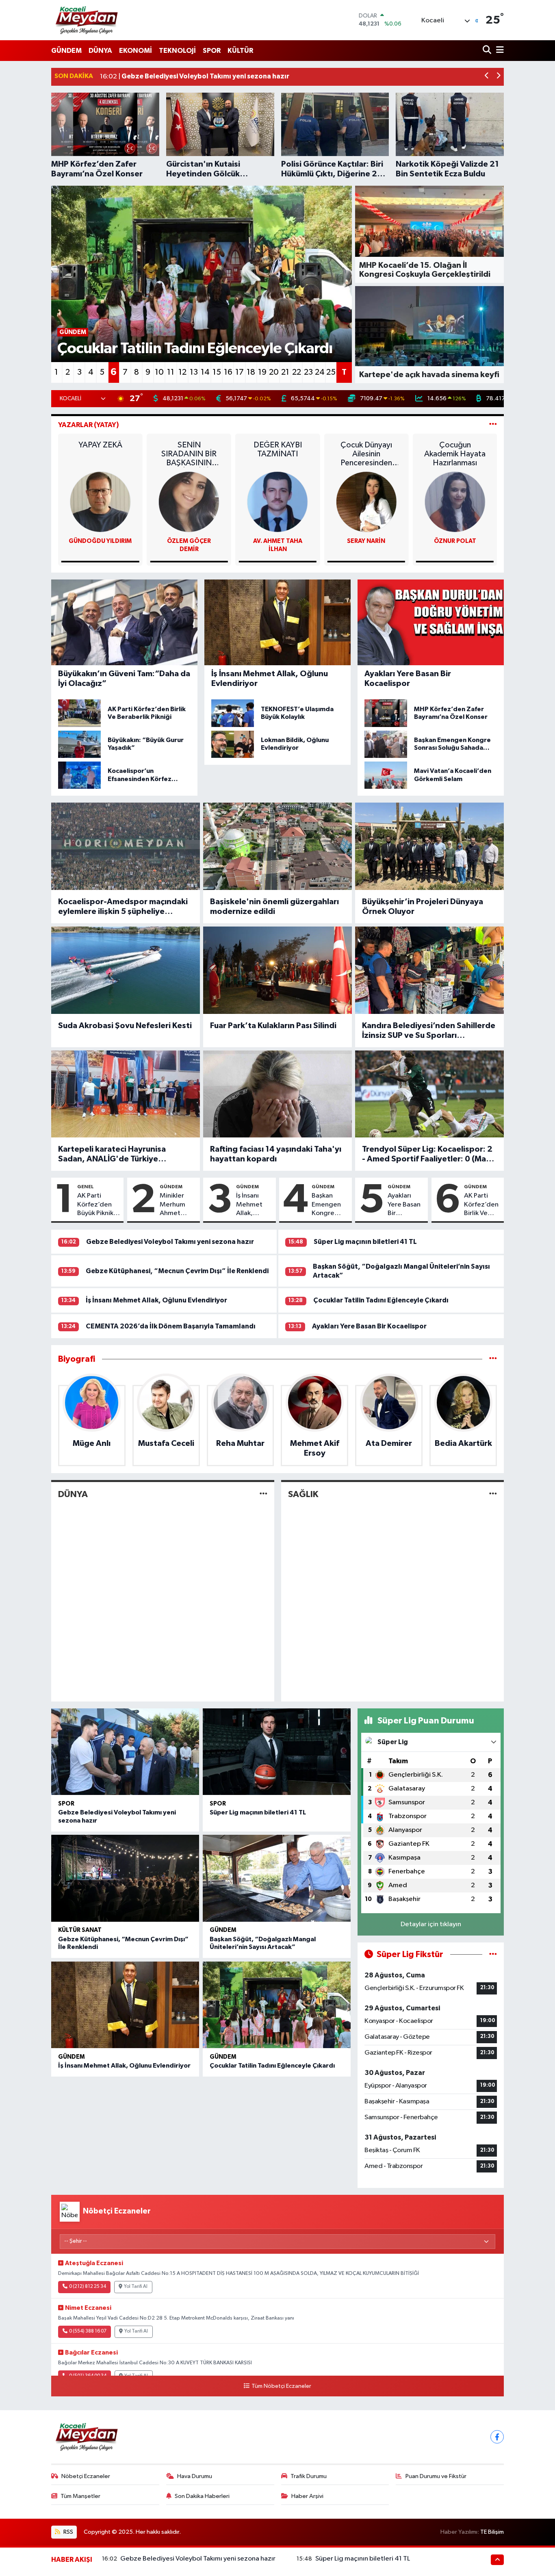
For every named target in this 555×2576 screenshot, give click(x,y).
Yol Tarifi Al (136, 2287)
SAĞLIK (303, 1494)
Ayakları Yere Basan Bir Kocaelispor (406, 1205)
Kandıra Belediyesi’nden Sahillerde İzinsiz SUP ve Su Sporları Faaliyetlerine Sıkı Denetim (429, 1031)
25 (331, 372)
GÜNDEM (66, 51)
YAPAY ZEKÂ (100, 445)
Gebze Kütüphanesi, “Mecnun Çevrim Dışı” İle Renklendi (177, 1271)
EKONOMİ (135, 51)
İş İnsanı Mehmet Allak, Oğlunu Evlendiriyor (254, 1205)
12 (182, 372)
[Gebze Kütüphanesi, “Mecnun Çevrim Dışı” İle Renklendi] (125, 1878)
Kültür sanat (80, 1930)
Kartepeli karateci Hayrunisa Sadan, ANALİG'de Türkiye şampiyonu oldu (112, 1155)
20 (274, 372)
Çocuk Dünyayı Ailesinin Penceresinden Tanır (366, 454)
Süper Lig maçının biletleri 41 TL (365, 1242)
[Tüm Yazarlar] (493, 425)
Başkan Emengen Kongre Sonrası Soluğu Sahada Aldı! (326, 1205)
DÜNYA (100, 51)
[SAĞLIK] (493, 1494)
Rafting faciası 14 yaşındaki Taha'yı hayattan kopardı (276, 1154)
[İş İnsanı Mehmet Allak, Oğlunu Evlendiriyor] (125, 2005)
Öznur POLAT (455, 541)
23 (308, 372)
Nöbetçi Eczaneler (86, 2476)
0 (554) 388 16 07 (88, 2331)
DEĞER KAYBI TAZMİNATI (278, 449)
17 (240, 372)
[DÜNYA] (263, 1494)
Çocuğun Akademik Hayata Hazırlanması (455, 454)
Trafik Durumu (309, 2476)
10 (159, 372)
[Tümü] (493, 1359)
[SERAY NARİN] (366, 502)
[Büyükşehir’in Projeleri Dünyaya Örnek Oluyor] (429, 846)
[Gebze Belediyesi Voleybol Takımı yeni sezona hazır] (125, 1752)
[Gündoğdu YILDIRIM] (100, 502)
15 (217, 372)
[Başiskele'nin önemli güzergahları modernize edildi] (277, 846)
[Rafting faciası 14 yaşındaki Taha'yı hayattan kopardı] (277, 1094)
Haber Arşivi (307, 2496)
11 (171, 372)
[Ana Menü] (499, 51)
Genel (86, 1187)
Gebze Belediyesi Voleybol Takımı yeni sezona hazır (170, 1242)
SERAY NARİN (366, 541)
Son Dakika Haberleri (202, 2496)
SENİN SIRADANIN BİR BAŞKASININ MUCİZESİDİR (189, 454)
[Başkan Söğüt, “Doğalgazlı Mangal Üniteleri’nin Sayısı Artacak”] (277, 1878)
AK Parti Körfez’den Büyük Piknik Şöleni (95, 1205)
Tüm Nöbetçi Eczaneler (281, 2386)
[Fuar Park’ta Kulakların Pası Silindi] (277, 970)
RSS (68, 2532)
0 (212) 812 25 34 (88, 2287)
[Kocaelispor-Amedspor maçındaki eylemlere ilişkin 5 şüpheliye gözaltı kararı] (126, 846)
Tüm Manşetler (80, 2496)
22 (297, 372)
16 (228, 372)
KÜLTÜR (240, 51)
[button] (487, 77)
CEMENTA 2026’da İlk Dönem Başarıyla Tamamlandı (171, 1326)
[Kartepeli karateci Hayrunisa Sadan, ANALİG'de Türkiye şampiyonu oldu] (126, 1094)
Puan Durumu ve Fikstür (436, 2476)
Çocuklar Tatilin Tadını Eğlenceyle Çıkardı (381, 1300)
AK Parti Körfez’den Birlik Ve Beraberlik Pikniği (481, 1205)
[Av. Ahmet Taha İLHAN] (277, 502)
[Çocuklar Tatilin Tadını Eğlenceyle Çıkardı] (277, 2005)
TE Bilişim (492, 2532)
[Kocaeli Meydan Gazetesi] (87, 20)
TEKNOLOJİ (177, 51)
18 (251, 372)
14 (205, 372)
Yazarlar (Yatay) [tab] (89, 425)
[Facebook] (497, 2437)
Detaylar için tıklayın (431, 1924)
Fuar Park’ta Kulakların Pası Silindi (273, 1026)
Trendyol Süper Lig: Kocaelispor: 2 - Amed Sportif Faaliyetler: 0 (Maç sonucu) (427, 1155)
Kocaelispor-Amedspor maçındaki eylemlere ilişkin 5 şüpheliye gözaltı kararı (123, 907)
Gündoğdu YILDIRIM (100, 541)
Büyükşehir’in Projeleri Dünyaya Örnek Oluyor (423, 907)
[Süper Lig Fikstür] (493, 1954)
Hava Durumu (195, 2476)
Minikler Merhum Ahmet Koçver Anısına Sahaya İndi (177, 1205)
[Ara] (488, 51)
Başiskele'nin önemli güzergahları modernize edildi (274, 907)
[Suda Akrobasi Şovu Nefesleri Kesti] (126, 970)
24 (320, 372)
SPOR (212, 51)
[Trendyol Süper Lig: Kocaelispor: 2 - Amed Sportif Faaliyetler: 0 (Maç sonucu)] (429, 1094)
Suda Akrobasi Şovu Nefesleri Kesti (125, 1026)
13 (194, 372)
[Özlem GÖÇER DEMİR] (189, 502)
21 (285, 372)
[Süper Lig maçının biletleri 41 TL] (277, 1752)
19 (262, 372)
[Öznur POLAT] (455, 502)
